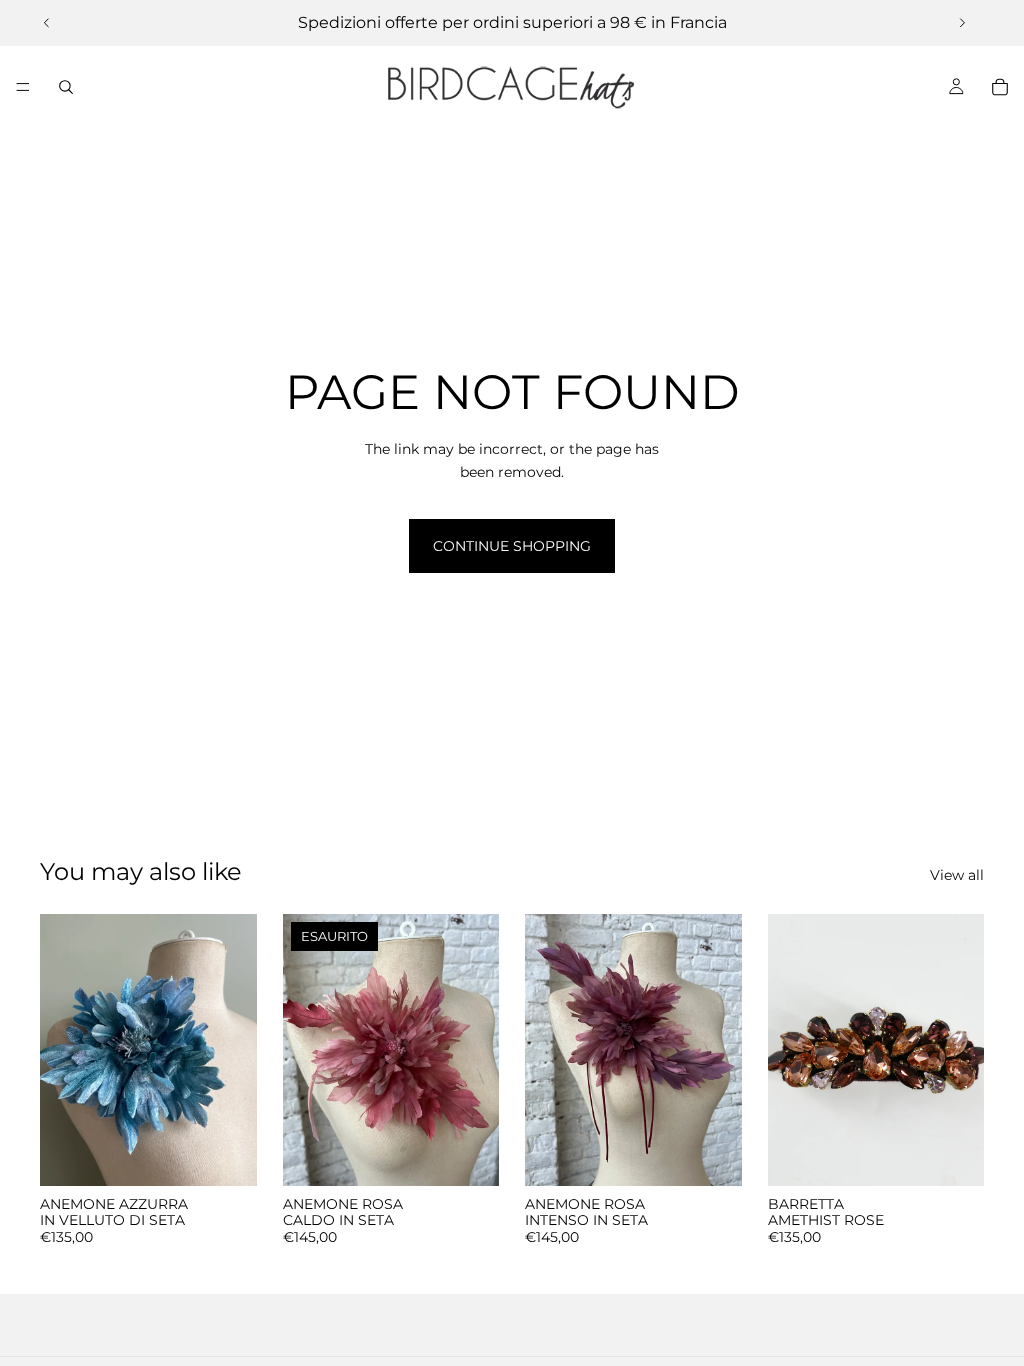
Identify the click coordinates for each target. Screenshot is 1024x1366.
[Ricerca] (66, 87)
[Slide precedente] (47, 23)
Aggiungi (243, 1155)
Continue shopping (512, 546)
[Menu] (23, 87)
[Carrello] (1000, 87)
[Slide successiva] (962, 23)
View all (957, 875)
